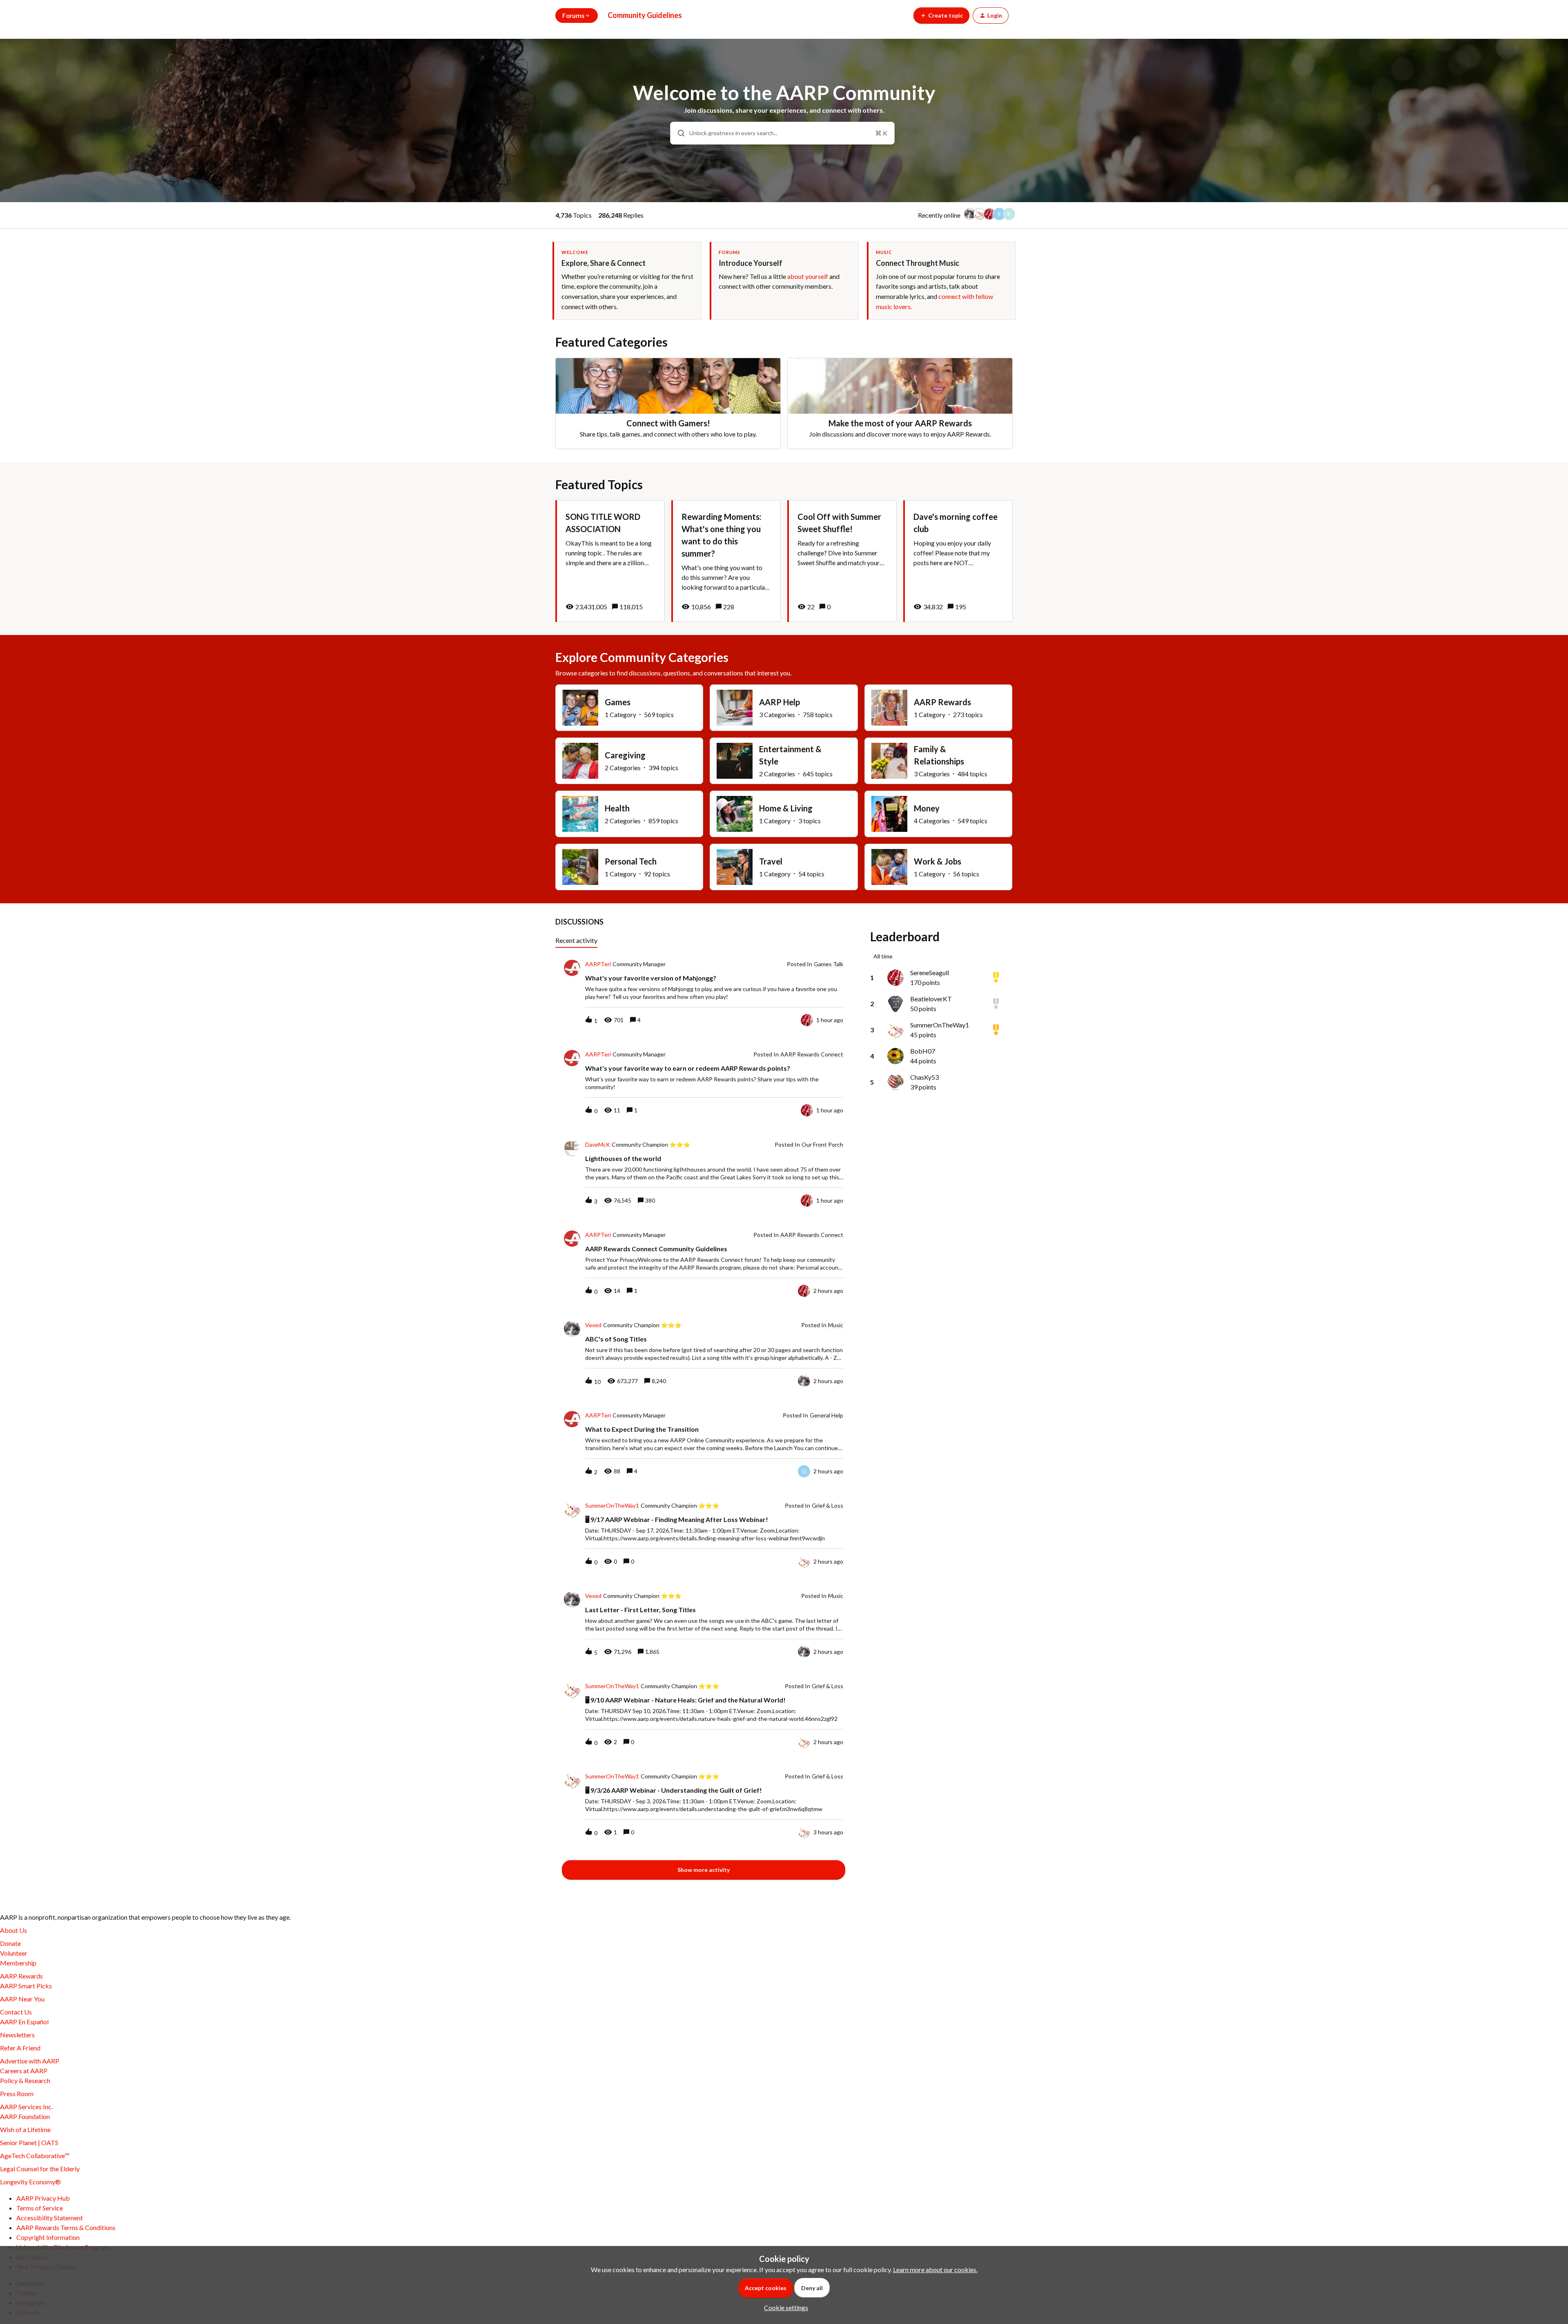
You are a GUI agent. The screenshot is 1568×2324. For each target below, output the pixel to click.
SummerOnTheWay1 (612, 1506)
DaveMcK (598, 1145)
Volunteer (14, 1953)
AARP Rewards (21, 1976)
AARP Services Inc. (26, 2107)
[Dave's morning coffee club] (958, 561)
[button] (784, 2307)
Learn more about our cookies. (935, 2269)
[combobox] (783, 133)
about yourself (808, 276)
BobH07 (923, 1051)
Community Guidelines (645, 15)
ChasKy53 (924, 1077)
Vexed (593, 1325)
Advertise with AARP (30, 2061)
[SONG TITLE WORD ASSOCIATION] (610, 561)
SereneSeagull (930, 973)
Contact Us (16, 2012)
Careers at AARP (24, 2071)
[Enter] (678, 133)
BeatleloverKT (931, 999)
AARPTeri (598, 964)
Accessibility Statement (50, 2218)
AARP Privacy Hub (43, 2198)
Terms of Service (40, 2208)
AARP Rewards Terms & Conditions (66, 2227)
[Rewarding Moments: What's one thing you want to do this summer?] (726, 561)
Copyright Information (48, 2237)
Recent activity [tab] (576, 940)
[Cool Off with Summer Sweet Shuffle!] (842, 561)
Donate (10, 1943)
